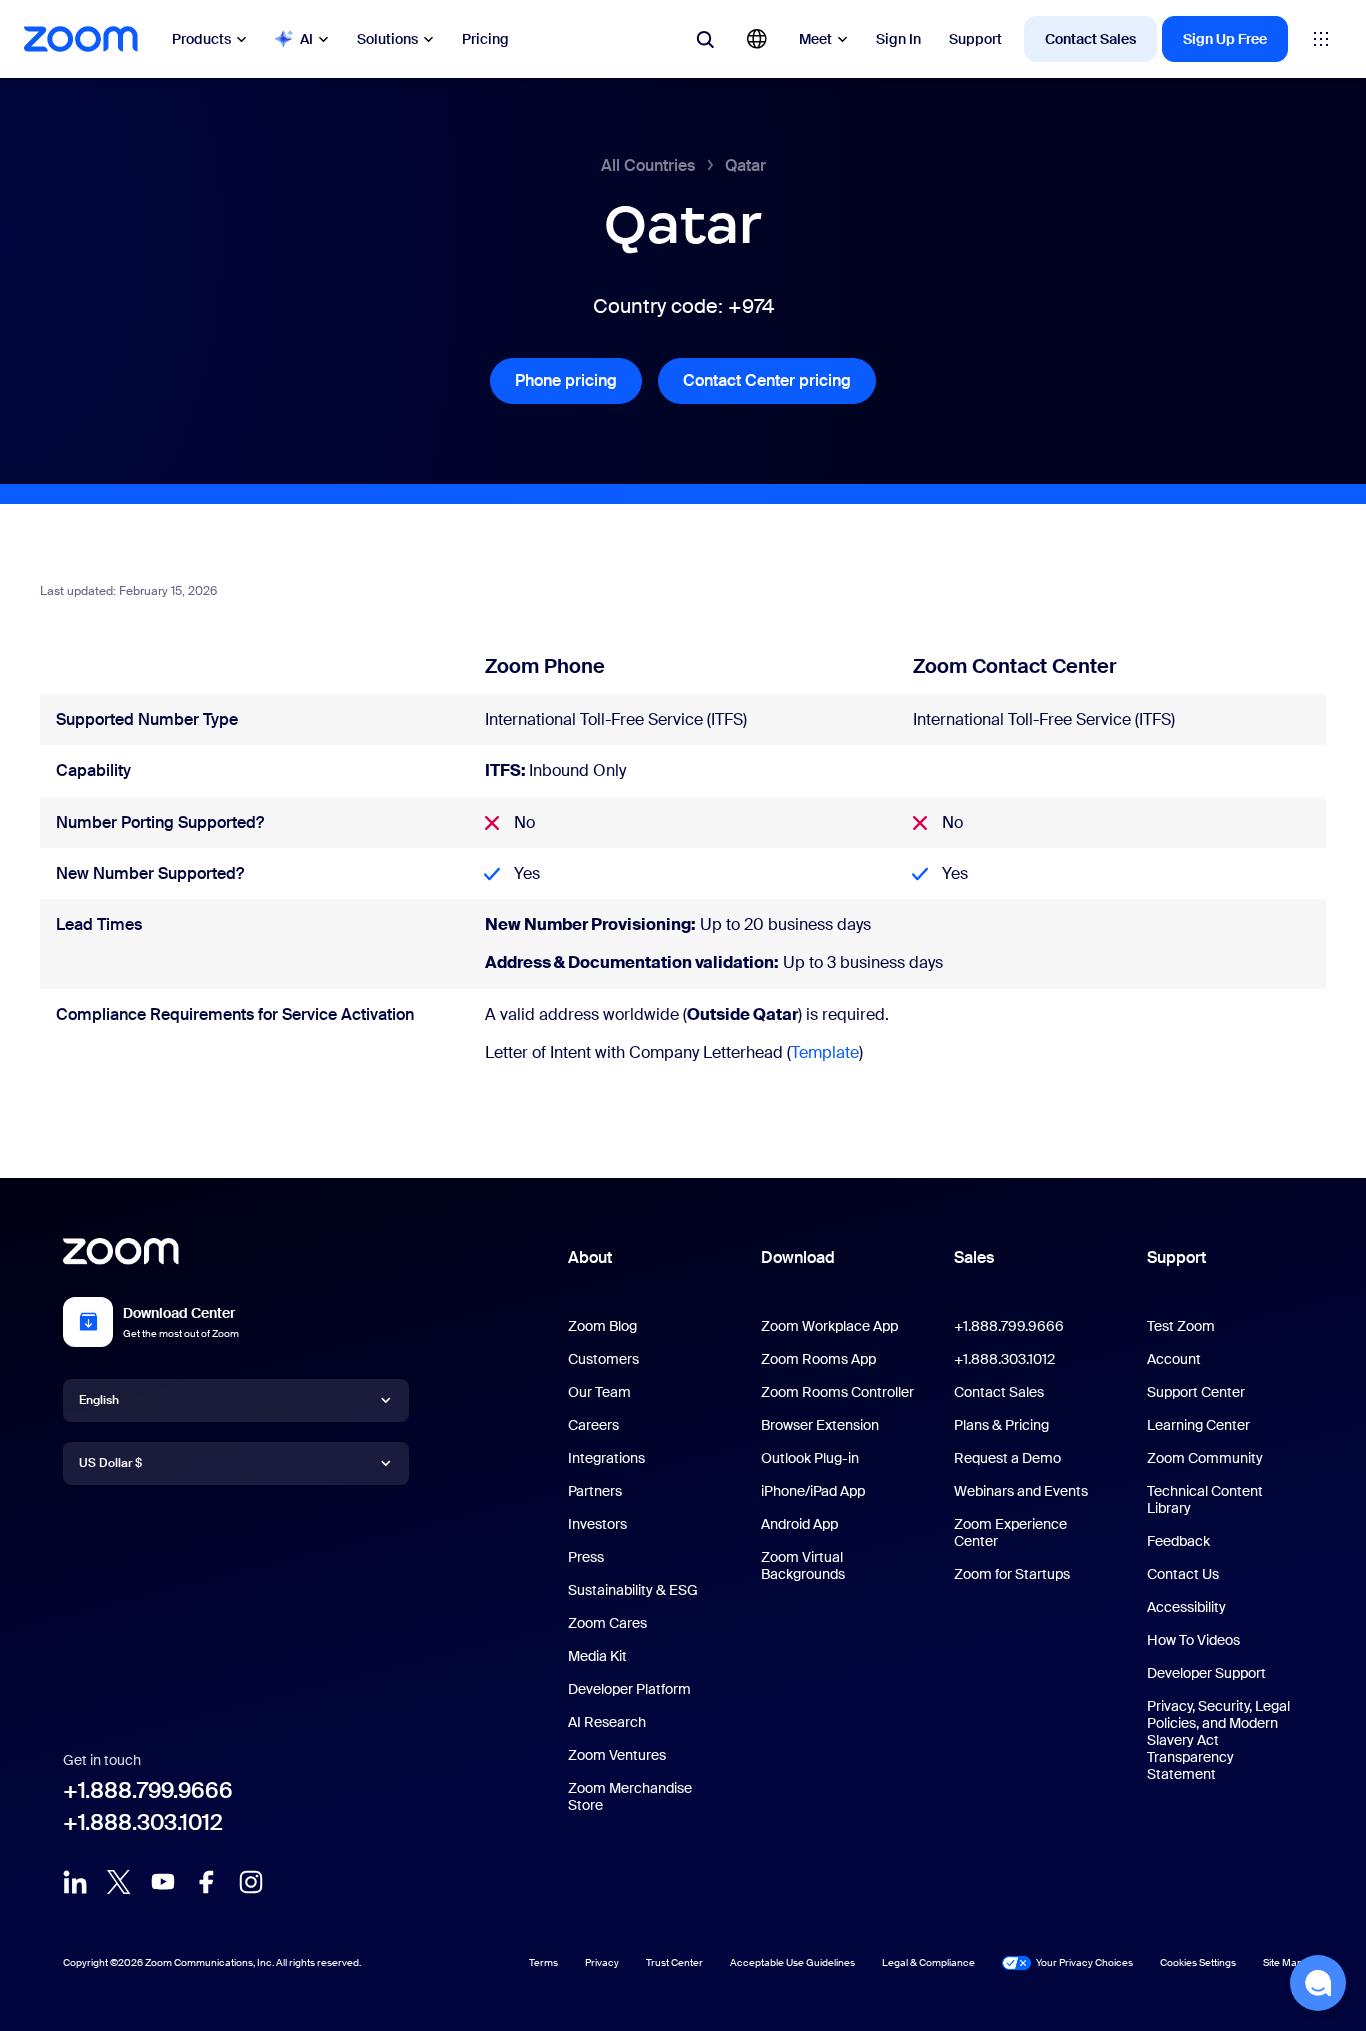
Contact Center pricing (779, 380)
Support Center (1196, 1392)
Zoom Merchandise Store (630, 1796)
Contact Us (1183, 1574)
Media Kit (597, 1656)
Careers (593, 1425)
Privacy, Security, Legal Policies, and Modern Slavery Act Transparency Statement (1218, 1740)
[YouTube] (163, 1882)
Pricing (485, 39)
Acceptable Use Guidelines (792, 1962)
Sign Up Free (1225, 39)
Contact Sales (1090, 39)
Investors (597, 1524)
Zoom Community (1205, 1458)
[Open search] (705, 39)
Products (201, 39)
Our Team (599, 1392)
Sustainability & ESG (633, 1590)
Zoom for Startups (1012, 1574)
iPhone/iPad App (813, 1491)
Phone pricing (578, 380)
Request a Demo (1007, 1458)
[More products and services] (1321, 39)
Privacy (602, 1962)
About (590, 1257)
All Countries (648, 165)
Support (975, 39)
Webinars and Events (1021, 1491)
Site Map (1283, 1962)
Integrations (606, 1458)
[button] (1318, 1983)
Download (798, 1257)
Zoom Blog (602, 1326)
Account (1174, 1359)
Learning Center (1198, 1425)
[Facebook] (207, 1882)
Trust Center (674, 1962)
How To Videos (1193, 1640)
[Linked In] (75, 1882)
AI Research (607, 1722)
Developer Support (1206, 1673)
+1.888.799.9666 (148, 1790)
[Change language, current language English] (757, 39)
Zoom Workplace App (829, 1326)
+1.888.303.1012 (143, 1822)
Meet (815, 39)
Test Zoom (1181, 1326)
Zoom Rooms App (818, 1359)
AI (306, 39)
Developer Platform (629, 1689)
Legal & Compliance (928, 1962)
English (99, 1400)
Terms (543, 1962)
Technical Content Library (1205, 1499)
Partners (595, 1491)
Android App (799, 1524)
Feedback (1178, 1541)
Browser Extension (820, 1425)
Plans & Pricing (1001, 1425)
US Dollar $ (110, 1463)
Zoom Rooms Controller (837, 1392)
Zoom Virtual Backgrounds (803, 1565)
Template (825, 1052)
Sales (974, 1257)
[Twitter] (119, 1882)
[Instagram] (251, 1882)
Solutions (387, 39)
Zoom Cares (607, 1623)
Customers (603, 1359)
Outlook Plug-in (810, 1458)
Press (586, 1557)
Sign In (898, 39)
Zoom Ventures (617, 1755)
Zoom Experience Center (1010, 1532)
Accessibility (1186, 1607)
